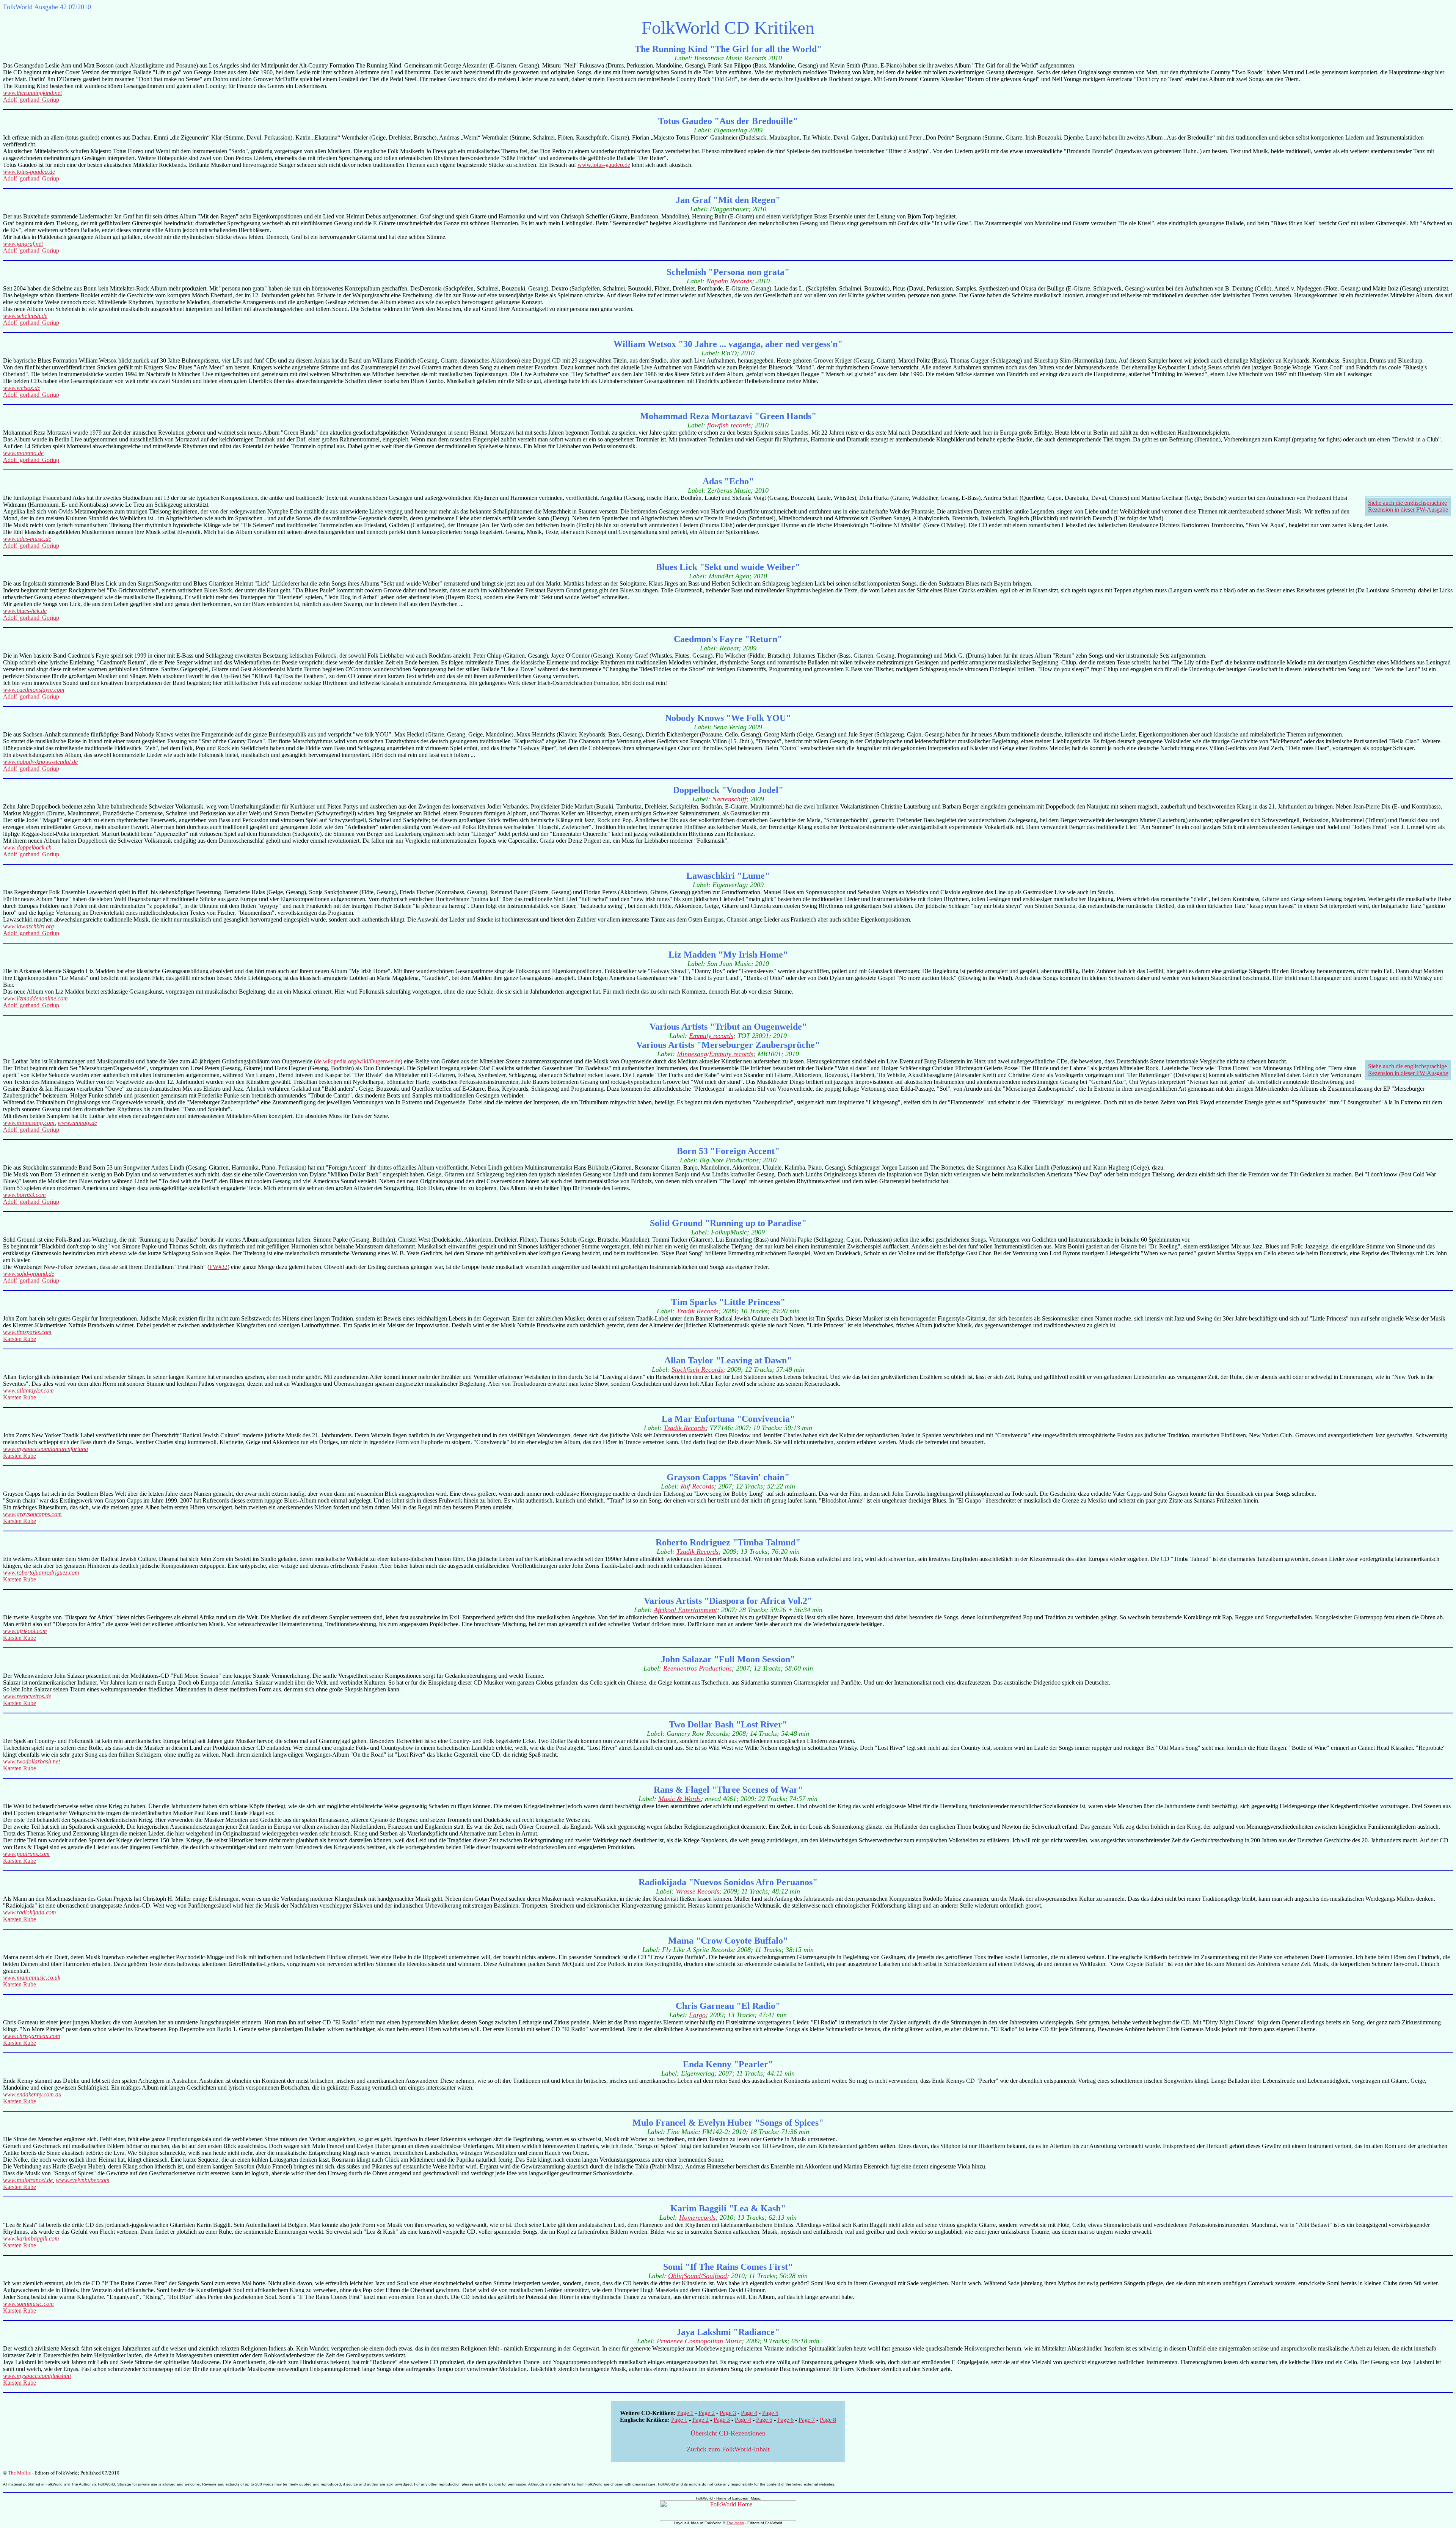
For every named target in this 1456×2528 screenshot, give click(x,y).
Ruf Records (697, 1486)
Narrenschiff (729, 799)
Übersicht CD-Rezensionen (728, 2433)
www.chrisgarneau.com (32, 2036)
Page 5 (770, 2413)
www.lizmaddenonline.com (35, 998)
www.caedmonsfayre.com (34, 690)
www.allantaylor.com (28, 1390)
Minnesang (692, 1054)
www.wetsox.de (22, 388)
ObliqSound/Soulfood (697, 2276)
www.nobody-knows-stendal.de (40, 762)
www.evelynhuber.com (83, 2180)
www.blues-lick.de (25, 611)
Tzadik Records (697, 1311)
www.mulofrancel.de (28, 2180)
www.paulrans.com (26, 1854)
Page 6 (785, 2420)
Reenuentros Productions (697, 1668)
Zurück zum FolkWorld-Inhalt (728, 2449)
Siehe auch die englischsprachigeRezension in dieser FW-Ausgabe (1408, 506)
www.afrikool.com (25, 1631)
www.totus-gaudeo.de (604, 165)
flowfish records (729, 425)
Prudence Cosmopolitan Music (699, 2341)
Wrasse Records (697, 1891)
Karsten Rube (20, 1339)
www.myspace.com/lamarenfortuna (45, 1449)
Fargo (697, 2015)
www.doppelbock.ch (27, 847)
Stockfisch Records (697, 1369)
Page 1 (685, 2413)
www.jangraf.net (23, 244)
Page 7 (807, 2420)
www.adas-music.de (27, 539)
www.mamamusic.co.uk (32, 1978)
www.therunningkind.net (32, 93)
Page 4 (749, 2413)
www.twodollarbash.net (31, 1761)
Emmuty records (711, 1036)
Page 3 (728, 2413)
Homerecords (697, 2217)
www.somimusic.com (28, 2304)
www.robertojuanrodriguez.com (41, 1573)
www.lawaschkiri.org (28, 926)
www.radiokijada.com (30, 1912)
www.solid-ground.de (29, 1274)
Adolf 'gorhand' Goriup (31, 100)
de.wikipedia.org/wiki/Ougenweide (358, 1061)
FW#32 (218, 1267)
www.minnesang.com (29, 1123)
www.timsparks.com (27, 1332)
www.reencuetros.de (27, 1696)
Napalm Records (729, 281)
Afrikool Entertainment (685, 1610)
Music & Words (679, 1799)
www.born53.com (24, 1195)
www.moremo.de (23, 453)
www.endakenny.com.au (32, 2094)
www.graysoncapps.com (32, 1514)
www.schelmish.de (25, 316)
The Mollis (19, 2473)
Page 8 (828, 2420)
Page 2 (707, 2413)
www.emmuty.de (77, 1123)
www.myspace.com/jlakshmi (37, 2376)
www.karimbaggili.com (31, 2238)
